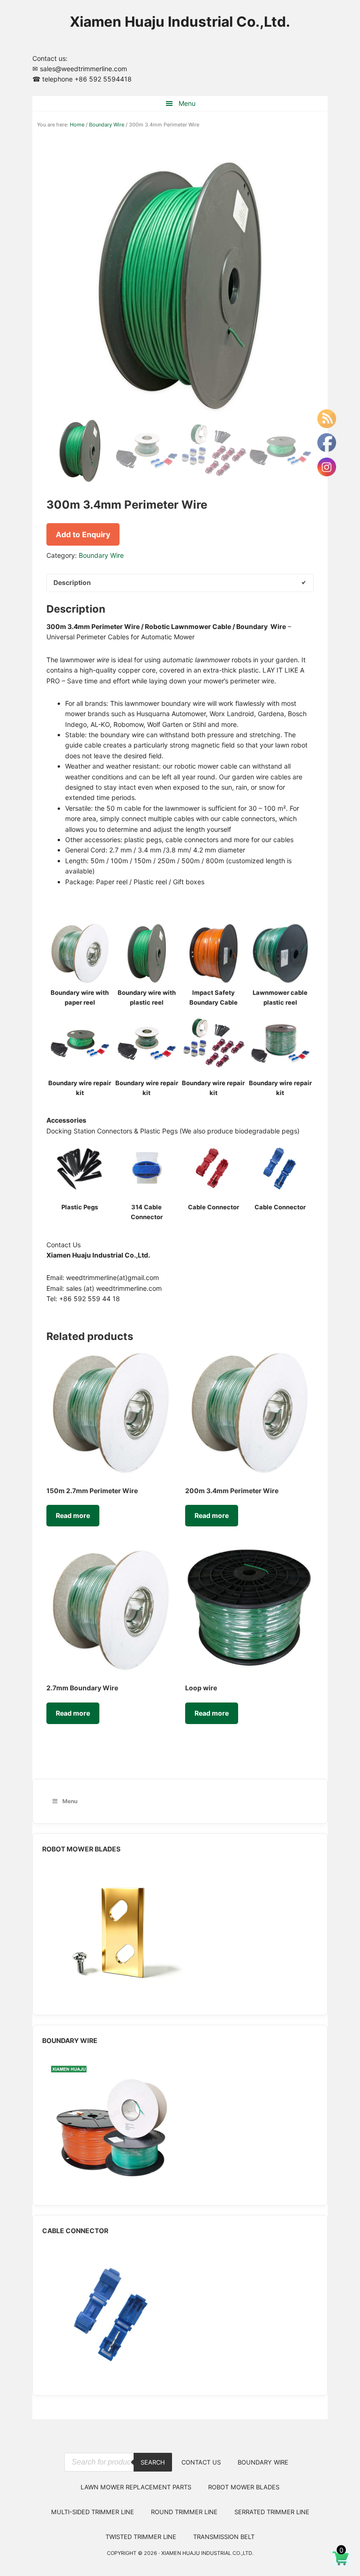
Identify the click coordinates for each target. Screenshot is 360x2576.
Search (153, 2462)
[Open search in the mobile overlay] (118, 2445)
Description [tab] (72, 582)
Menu (187, 103)
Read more (73, 1515)
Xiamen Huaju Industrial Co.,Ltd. (180, 22)
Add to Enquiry (83, 534)
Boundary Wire (107, 125)
